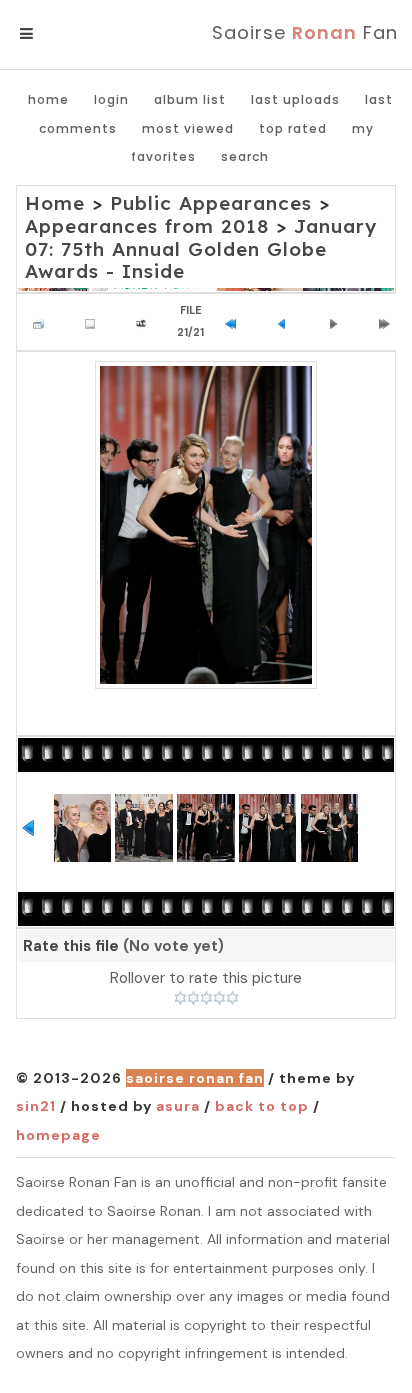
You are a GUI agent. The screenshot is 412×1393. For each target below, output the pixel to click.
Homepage (58, 1135)
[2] (193, 998)
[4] (219, 998)
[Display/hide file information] (95, 322)
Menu (59, 34)
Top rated (293, 128)
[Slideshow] (146, 322)
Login (111, 99)
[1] (180, 998)
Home (48, 99)
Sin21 (36, 1106)
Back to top (262, 1106)
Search (245, 156)
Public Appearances (211, 203)
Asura (178, 1106)
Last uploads (295, 99)
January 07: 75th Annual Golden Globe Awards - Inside (201, 249)
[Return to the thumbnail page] (43, 322)
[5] (232, 998)
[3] (206, 998)
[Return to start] (235, 322)
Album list (190, 99)
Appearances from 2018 (147, 226)
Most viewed (188, 128)
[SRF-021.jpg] (206, 525)
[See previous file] (287, 322)
